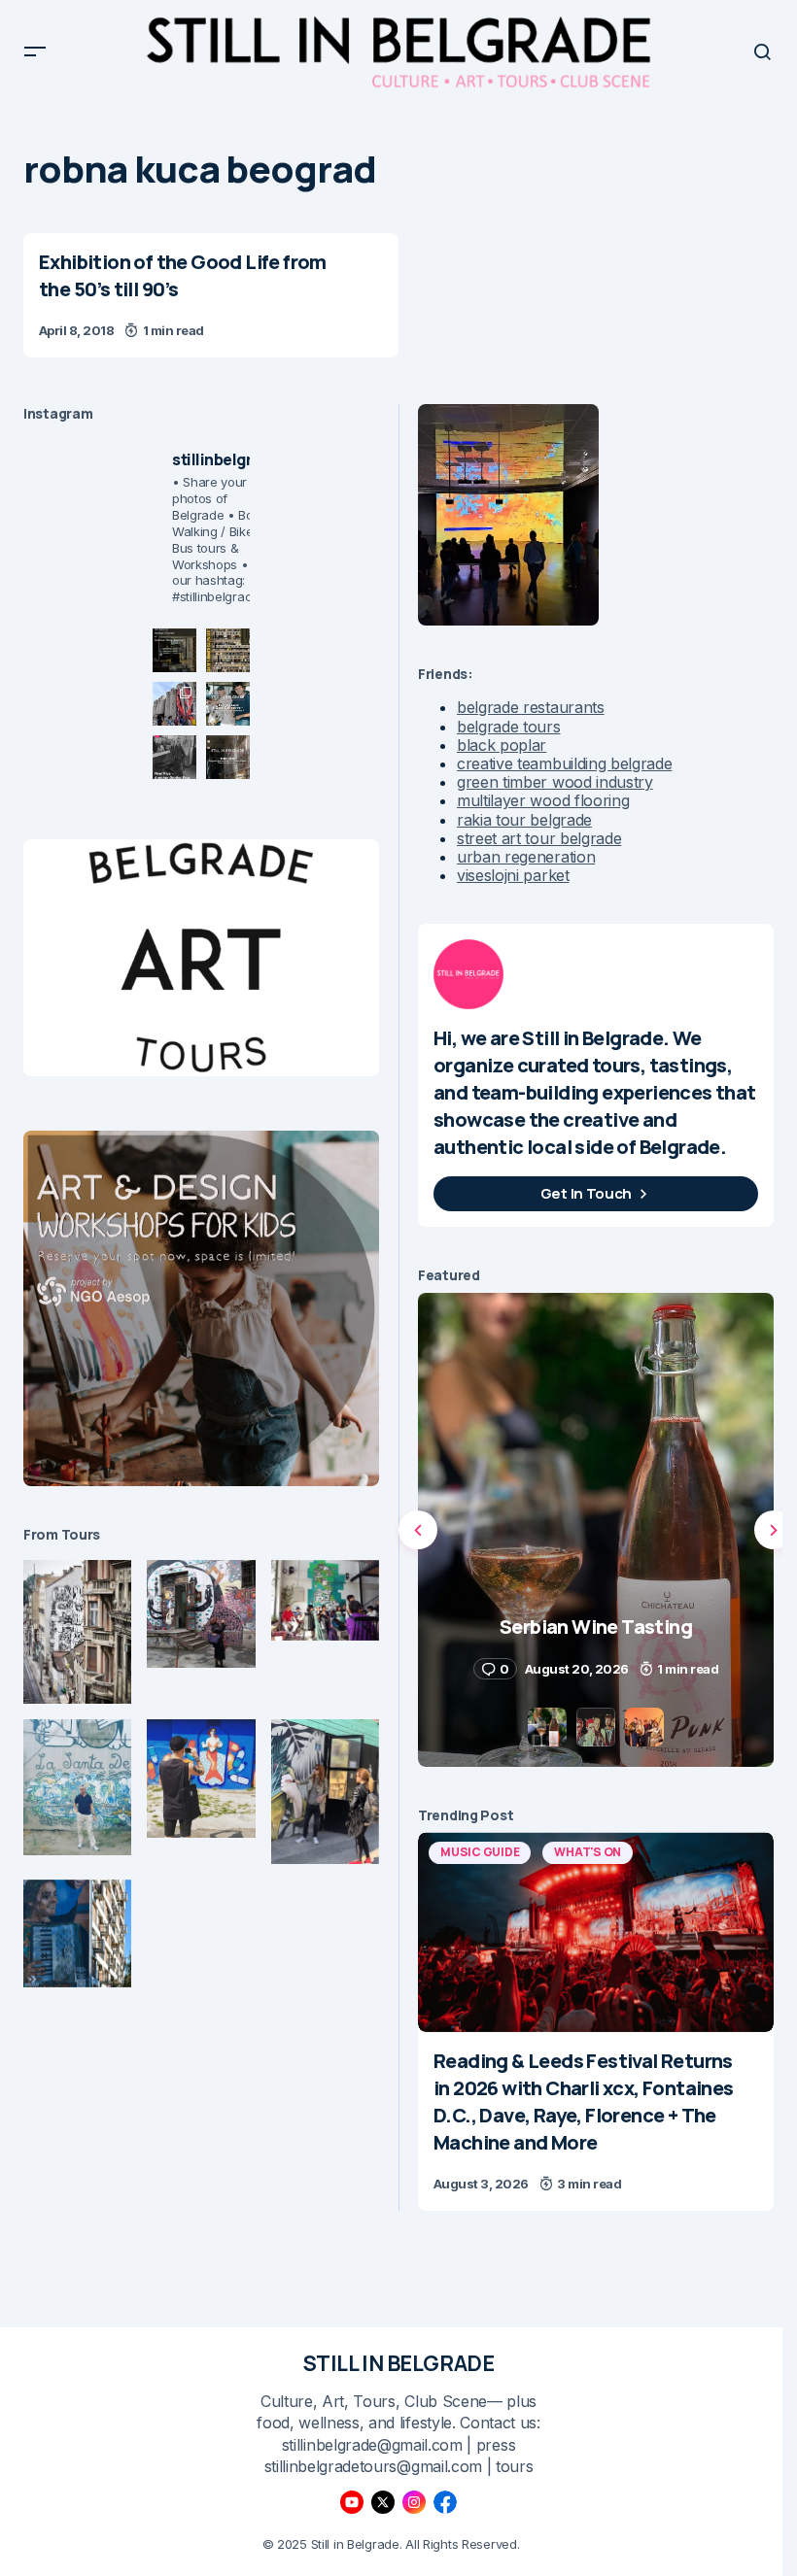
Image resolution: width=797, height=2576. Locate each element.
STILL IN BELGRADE (399, 2363)
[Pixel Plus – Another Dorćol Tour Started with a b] (174, 757)
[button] (35, 51)
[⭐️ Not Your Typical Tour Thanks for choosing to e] (174, 704)
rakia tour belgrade (524, 820)
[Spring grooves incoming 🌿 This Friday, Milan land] (228, 704)
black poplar (502, 745)
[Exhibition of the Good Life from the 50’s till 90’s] (211, 295)
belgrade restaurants (531, 707)
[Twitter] (383, 2502)
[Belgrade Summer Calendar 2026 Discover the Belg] (228, 650)
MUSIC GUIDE (480, 1852)
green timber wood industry (555, 782)
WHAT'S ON (588, 1852)
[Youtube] (352, 2502)
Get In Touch (586, 1193)
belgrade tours (509, 727)
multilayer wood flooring (543, 800)
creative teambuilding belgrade (564, 763)
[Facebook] (445, 2502)
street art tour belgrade (539, 838)
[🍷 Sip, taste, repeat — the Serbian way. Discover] (174, 650)
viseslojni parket (513, 875)
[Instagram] (414, 2502)
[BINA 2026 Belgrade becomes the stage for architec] (228, 757)
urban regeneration (526, 857)
